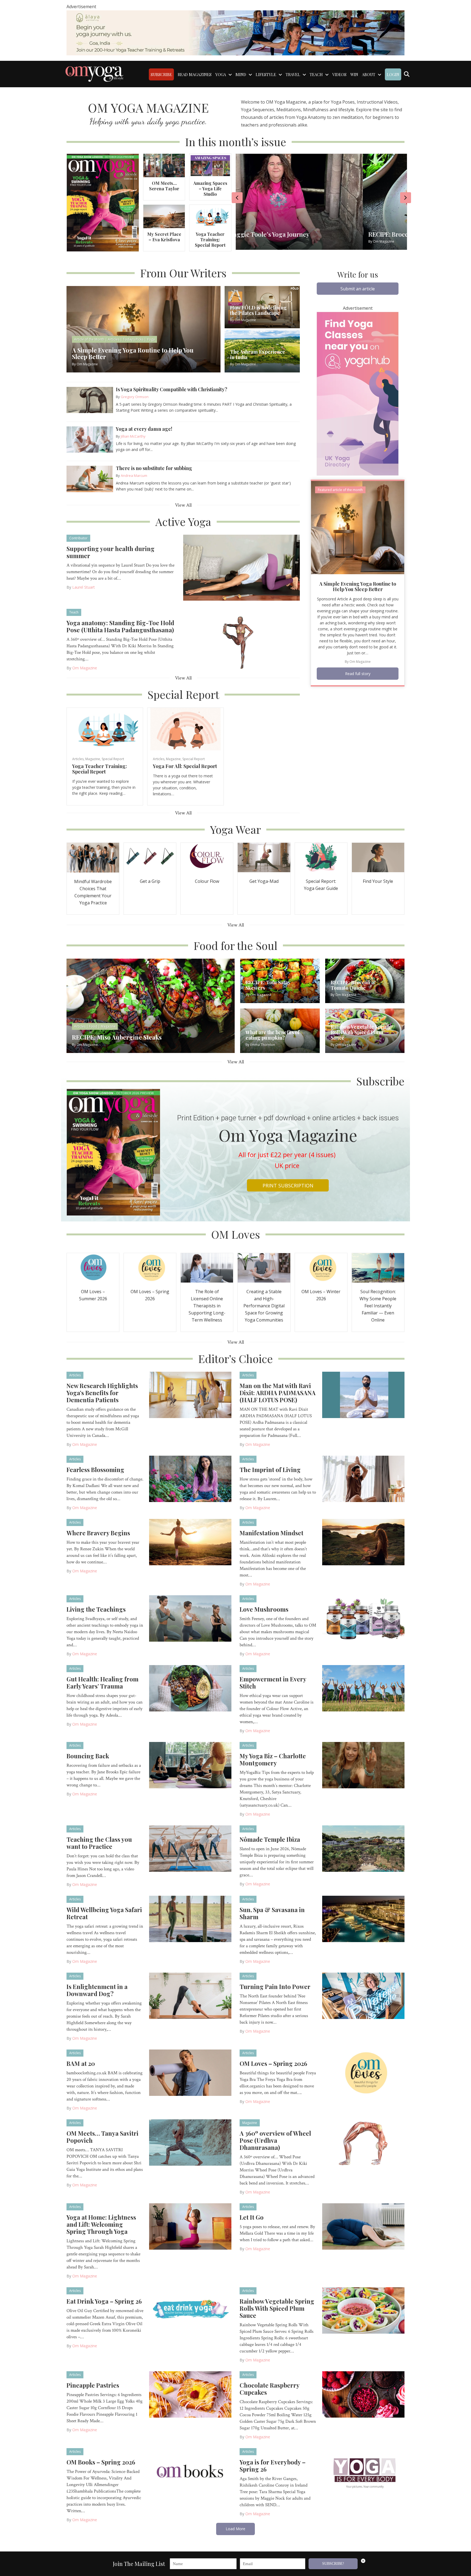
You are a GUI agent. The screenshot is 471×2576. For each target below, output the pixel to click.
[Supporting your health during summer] (241, 567)
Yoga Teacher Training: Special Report (210, 240)
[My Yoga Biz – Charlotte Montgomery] (363, 1765)
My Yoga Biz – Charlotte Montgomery (273, 1759)
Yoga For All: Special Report (185, 766)
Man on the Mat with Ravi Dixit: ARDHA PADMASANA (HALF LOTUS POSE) (278, 1393)
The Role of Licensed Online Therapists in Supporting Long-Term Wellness (207, 1306)
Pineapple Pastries (93, 2385)
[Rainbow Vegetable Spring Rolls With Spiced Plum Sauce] (363, 2310)
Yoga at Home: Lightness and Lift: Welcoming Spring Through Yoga (101, 2224)
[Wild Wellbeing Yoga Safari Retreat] (190, 1919)
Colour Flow (207, 881)
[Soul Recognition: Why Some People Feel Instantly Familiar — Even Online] (378, 1267)
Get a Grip (150, 881)
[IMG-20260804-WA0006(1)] (235, 32)
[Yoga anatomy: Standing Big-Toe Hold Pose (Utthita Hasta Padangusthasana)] (241, 641)
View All (183, 505)
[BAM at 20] (190, 2072)
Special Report (113, 759)
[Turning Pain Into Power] (363, 1996)
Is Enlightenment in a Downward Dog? (97, 1990)
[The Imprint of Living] (363, 1479)
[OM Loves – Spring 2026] (150, 1267)
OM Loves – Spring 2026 (273, 2063)
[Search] (407, 74)
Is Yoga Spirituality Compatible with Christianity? (172, 389)
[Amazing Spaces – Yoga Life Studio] (210, 165)
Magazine (93, 759)
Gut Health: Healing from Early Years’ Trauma (102, 1683)
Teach (74, 612)
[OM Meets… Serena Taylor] (164, 165)
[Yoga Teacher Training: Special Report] (210, 216)
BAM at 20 (81, 2063)
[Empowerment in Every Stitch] (363, 1688)
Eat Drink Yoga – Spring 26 (104, 2301)
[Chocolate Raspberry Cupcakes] (363, 2394)
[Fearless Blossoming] (190, 1479)
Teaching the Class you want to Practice (99, 1843)
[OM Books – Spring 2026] (190, 2471)
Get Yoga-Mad (264, 881)
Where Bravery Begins (98, 1533)
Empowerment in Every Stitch (273, 1683)
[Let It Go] (363, 2226)
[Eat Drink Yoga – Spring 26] (190, 2310)
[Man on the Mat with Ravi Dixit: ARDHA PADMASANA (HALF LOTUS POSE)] (363, 1395)
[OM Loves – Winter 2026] (321, 1267)
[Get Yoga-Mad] (264, 857)
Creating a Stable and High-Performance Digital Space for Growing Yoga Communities (264, 1306)
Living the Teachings (96, 1609)
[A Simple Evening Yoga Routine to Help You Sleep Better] (358, 527)
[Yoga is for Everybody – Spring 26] (363, 2471)
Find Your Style (378, 881)
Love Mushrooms (264, 1609)
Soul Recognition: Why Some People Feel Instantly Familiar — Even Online (378, 1306)
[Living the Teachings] (190, 1618)
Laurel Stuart (84, 587)
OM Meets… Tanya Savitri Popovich (102, 2137)
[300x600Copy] (358, 393)
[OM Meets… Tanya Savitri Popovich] (190, 2142)
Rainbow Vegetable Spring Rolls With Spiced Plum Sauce (277, 2308)
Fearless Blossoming (95, 1470)
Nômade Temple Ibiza (270, 1839)
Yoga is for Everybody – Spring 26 (273, 2466)
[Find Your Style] (378, 857)
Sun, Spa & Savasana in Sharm (272, 1913)
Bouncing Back (88, 1756)
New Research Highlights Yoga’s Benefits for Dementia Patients (102, 1393)
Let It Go (252, 2217)
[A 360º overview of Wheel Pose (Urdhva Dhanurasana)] (363, 2142)
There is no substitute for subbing (154, 468)
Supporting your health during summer (111, 552)
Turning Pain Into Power (275, 1987)
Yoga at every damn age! (144, 429)
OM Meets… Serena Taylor (164, 186)
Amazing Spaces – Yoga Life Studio (210, 189)
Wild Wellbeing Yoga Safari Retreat (104, 1913)
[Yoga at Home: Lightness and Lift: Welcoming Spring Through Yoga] (190, 2226)
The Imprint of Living (270, 1470)
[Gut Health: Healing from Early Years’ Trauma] (190, 1688)
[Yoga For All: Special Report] (185, 729)
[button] (358, 289)
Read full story (358, 674)
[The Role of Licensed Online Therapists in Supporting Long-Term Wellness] (207, 1267)
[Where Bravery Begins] (190, 1542)
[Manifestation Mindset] (363, 1542)
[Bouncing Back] (190, 1765)
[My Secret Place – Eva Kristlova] (164, 216)
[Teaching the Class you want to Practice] (190, 1848)
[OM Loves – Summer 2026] (93, 1267)
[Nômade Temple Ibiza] (363, 1848)
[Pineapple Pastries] (190, 2394)
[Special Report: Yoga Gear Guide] (321, 857)
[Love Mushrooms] (363, 1618)
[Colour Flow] (207, 857)
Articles (78, 759)
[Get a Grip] (150, 857)
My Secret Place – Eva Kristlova (164, 237)
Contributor (78, 538)
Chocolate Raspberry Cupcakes (269, 2389)
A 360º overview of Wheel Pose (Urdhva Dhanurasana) (275, 2140)
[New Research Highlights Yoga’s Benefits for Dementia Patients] (190, 1395)
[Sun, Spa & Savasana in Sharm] (363, 1919)
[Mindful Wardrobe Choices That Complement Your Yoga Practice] (93, 857)
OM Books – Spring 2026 (101, 2462)
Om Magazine (85, 668)
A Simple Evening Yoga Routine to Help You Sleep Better (358, 586)
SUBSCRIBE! (333, 2564)
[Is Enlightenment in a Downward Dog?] (190, 1996)
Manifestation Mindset (271, 1533)
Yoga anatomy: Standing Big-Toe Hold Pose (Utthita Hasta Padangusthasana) (120, 626)
